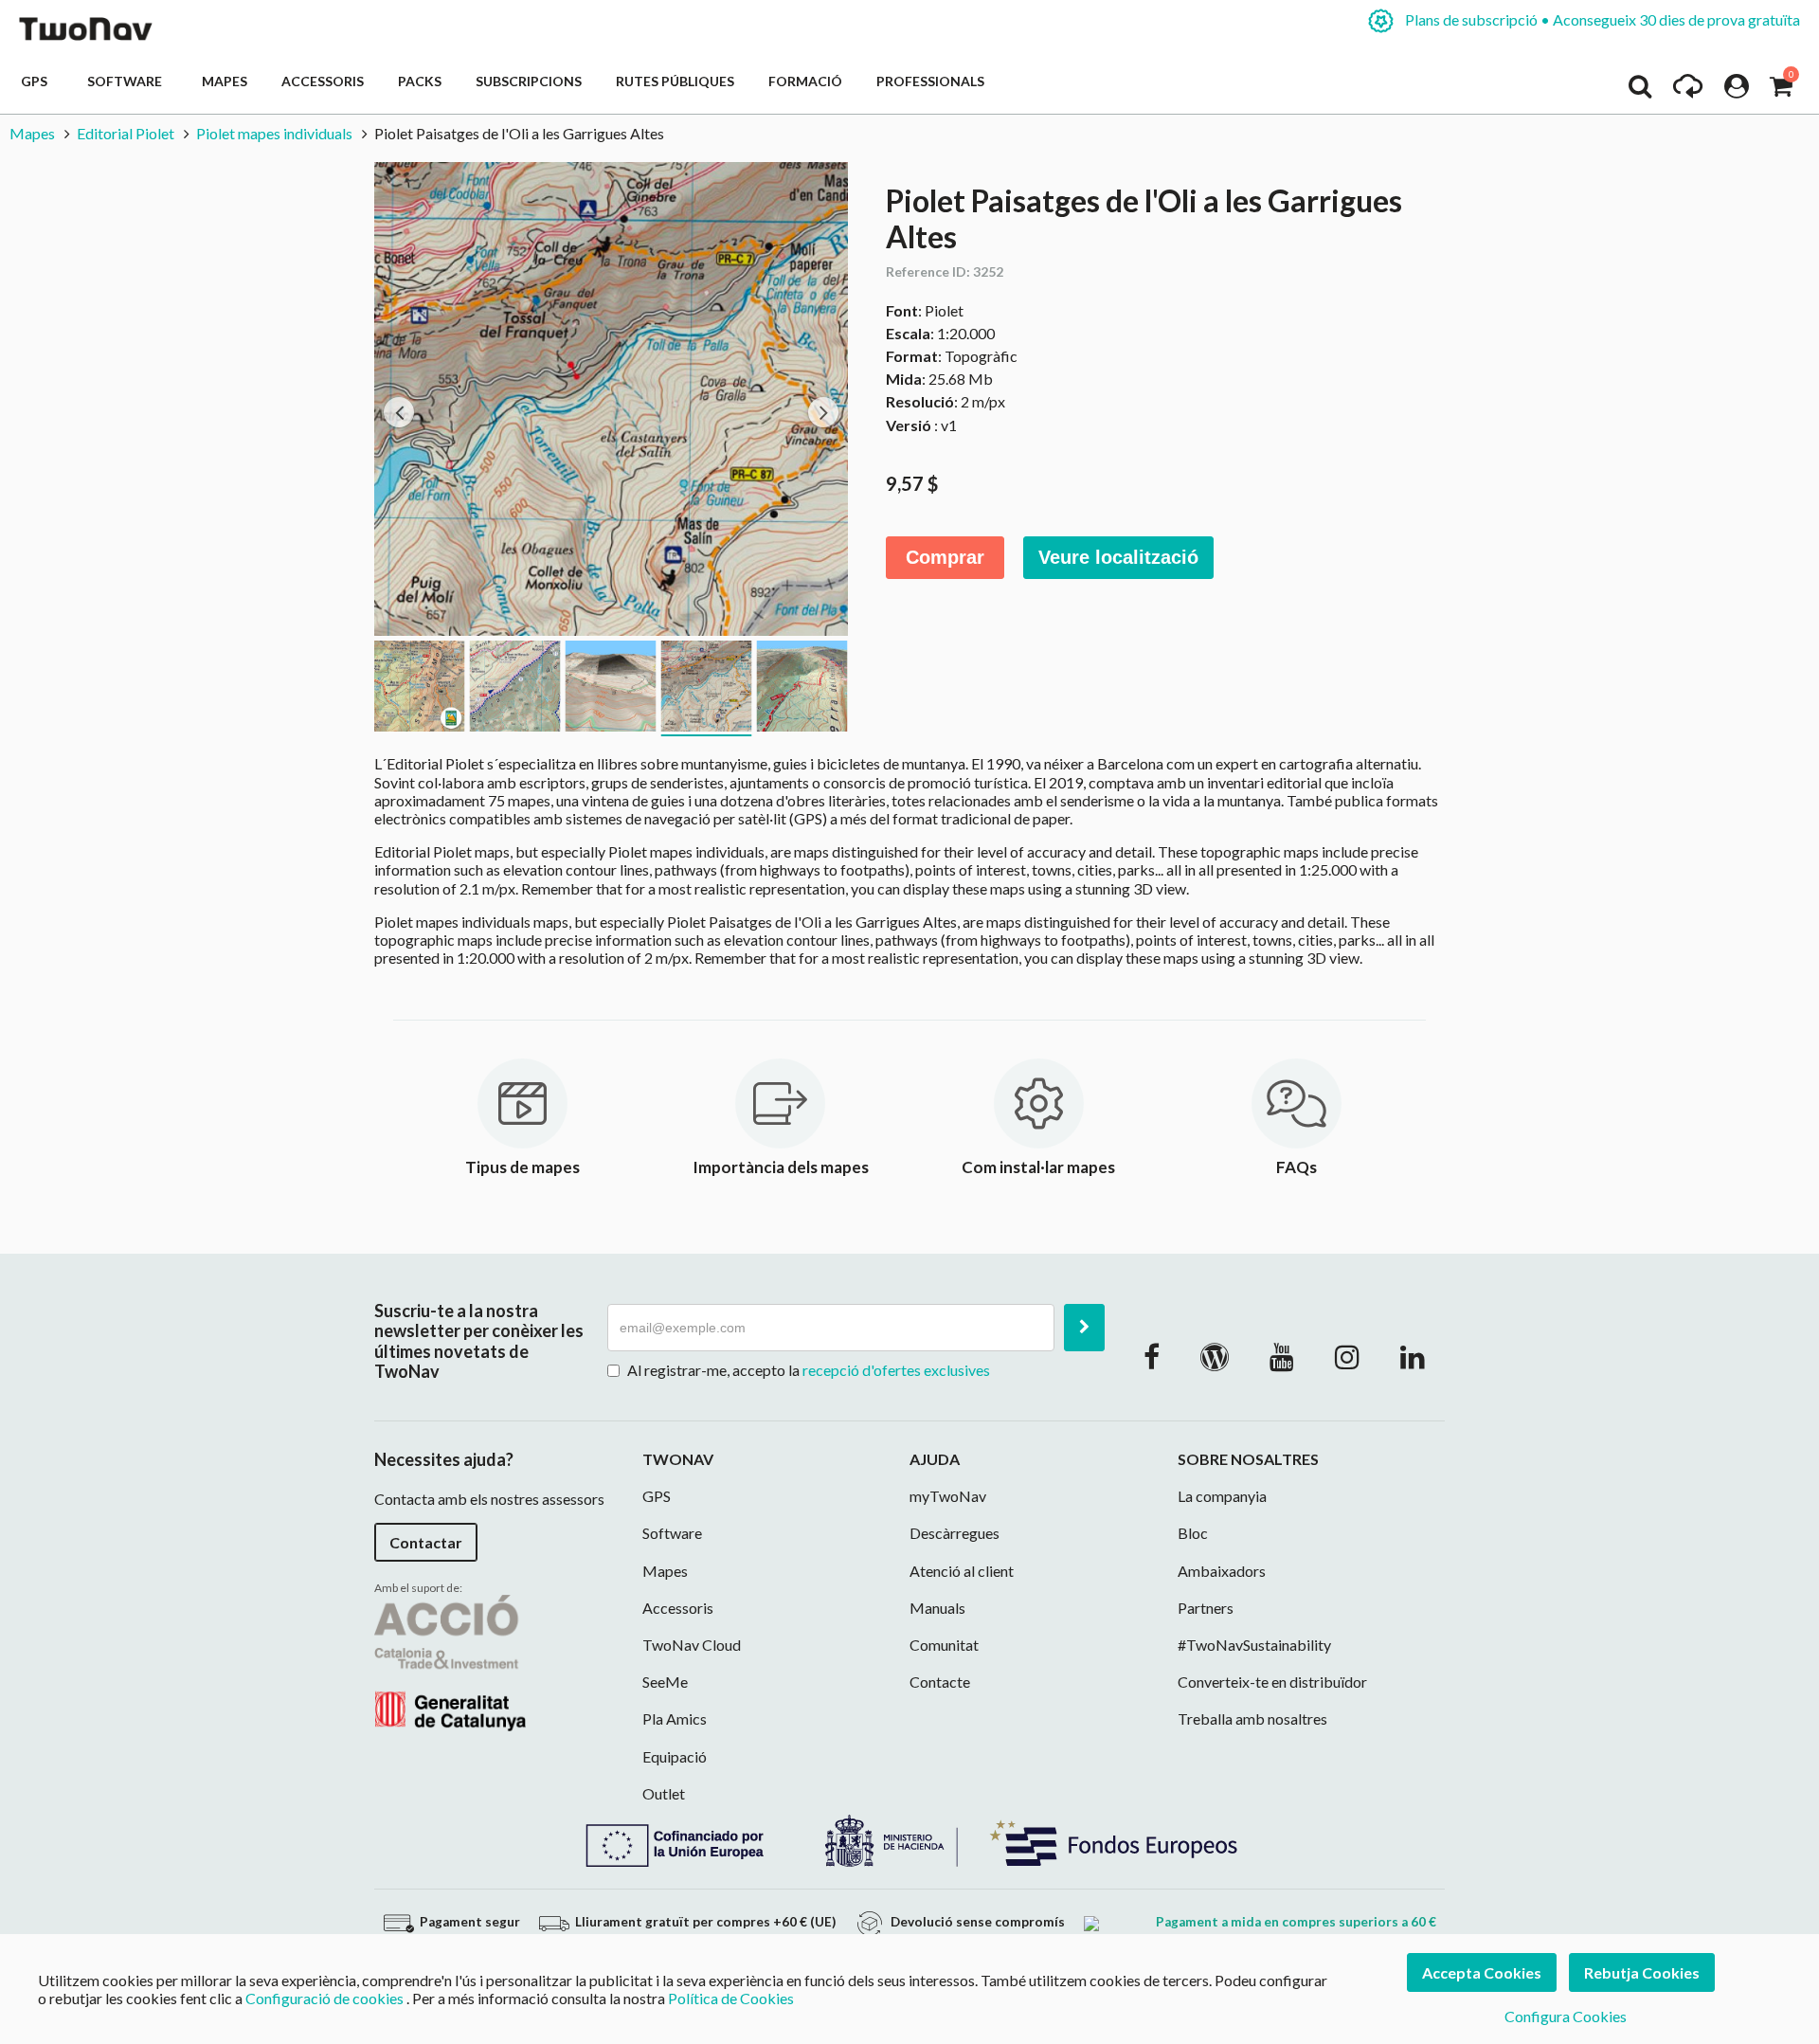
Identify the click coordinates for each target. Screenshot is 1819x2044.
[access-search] (1640, 91)
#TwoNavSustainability (1254, 1645)
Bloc (1193, 1533)
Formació (805, 81)
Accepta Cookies (1482, 1972)
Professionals (930, 81)
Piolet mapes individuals (274, 133)
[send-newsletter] (1084, 1328)
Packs (420, 81)
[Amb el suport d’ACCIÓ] (450, 1661)
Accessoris (323, 81)
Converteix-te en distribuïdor (1272, 1682)
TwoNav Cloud (692, 1645)
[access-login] (1737, 91)
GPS (37, 81)
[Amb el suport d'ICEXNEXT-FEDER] (909, 1838)
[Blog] (1215, 1356)
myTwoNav (948, 1496)
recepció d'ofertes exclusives (896, 1370)
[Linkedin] (1413, 1356)
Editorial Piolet (126, 133)
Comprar (945, 557)
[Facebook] (1152, 1356)
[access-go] (1688, 91)
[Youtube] (1282, 1356)
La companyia (1222, 1496)
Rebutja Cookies (1642, 1972)
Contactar (426, 1542)
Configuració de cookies (324, 1998)
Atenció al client (962, 1571)
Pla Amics (675, 1718)
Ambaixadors (1222, 1571)
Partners (1206, 1608)
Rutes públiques (675, 81)
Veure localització (1118, 557)
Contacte (940, 1682)
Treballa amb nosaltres (1252, 1718)
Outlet (664, 1793)
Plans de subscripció (1601, 19)
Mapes (225, 81)
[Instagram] (1347, 1356)
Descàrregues (955, 1533)
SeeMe (665, 1682)
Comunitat (944, 1645)
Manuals (937, 1608)
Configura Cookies (1566, 2016)
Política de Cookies (731, 1998)
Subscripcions (529, 81)
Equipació (675, 1756)
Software (127, 81)
